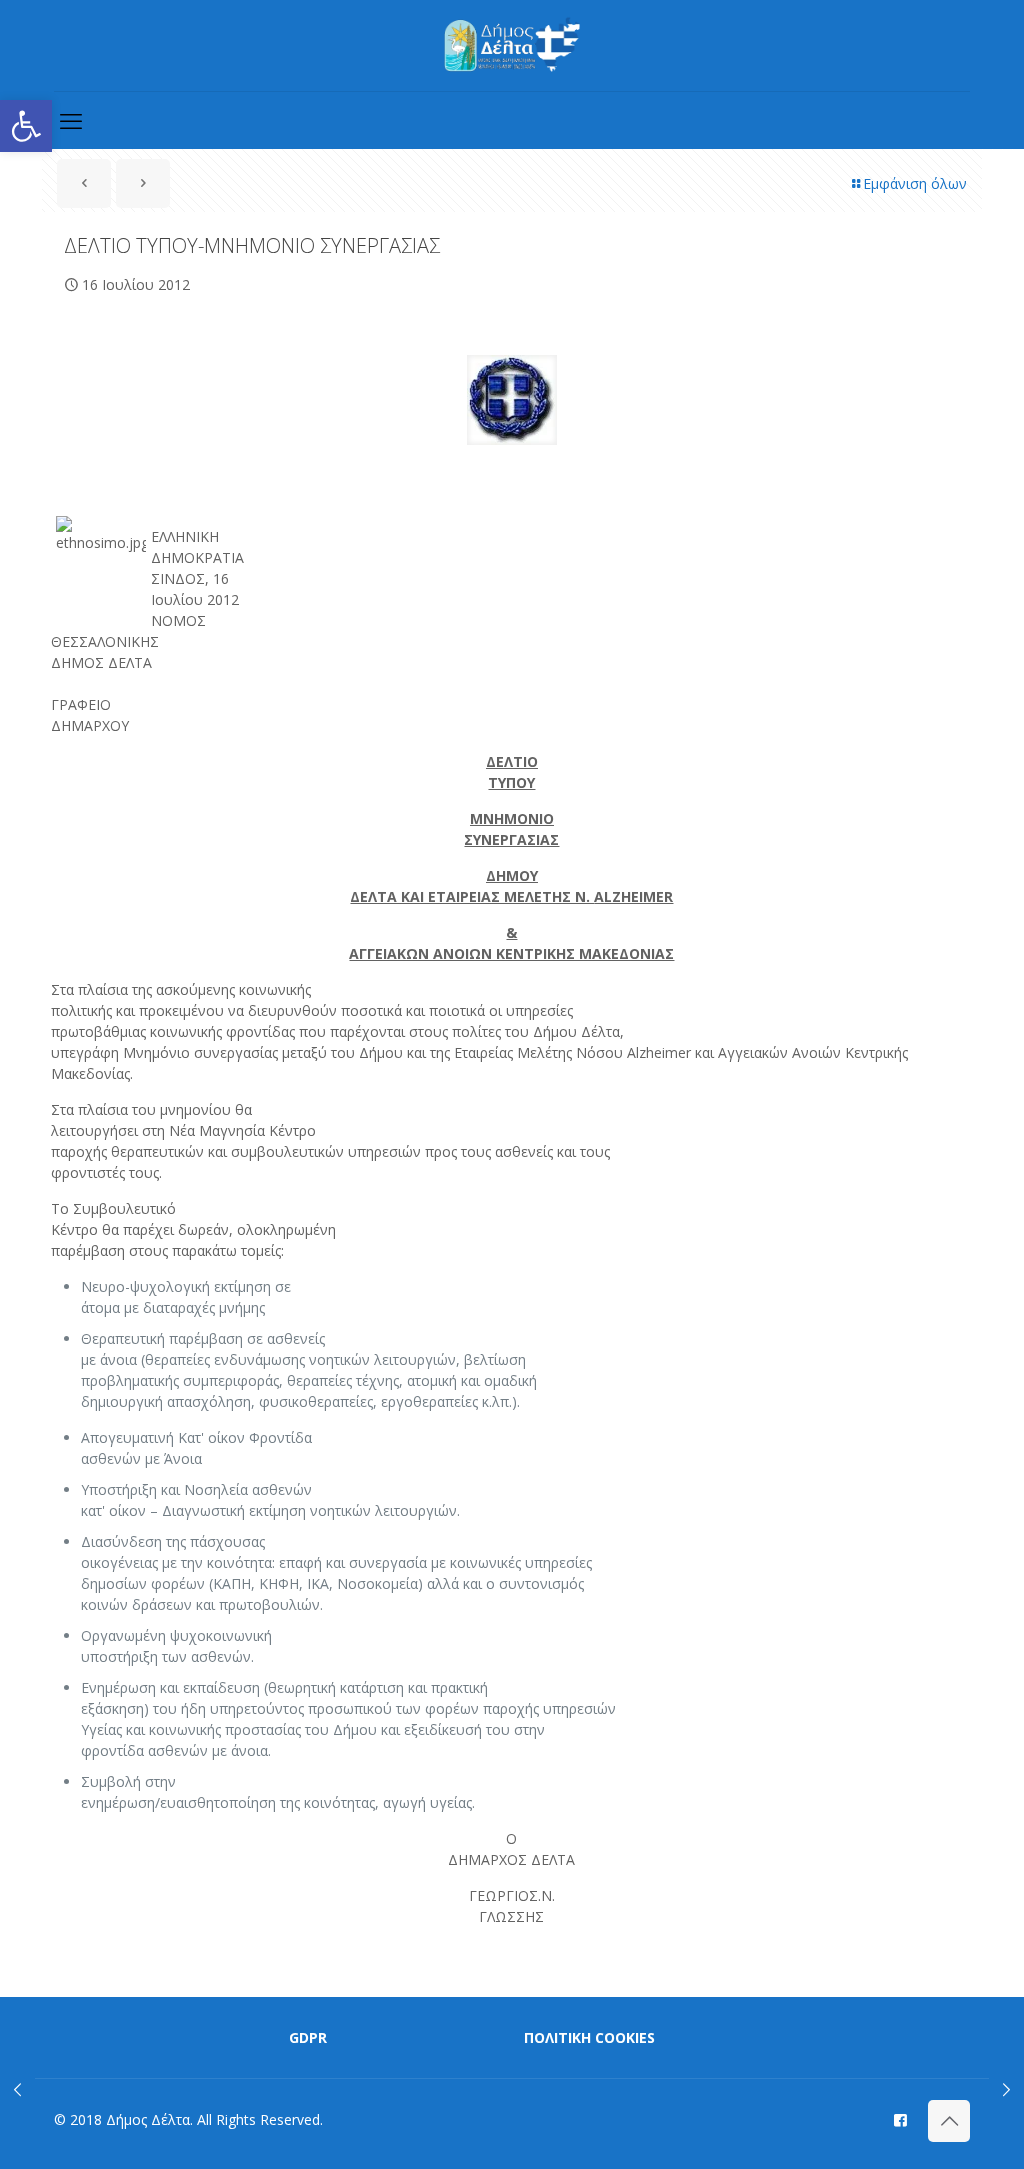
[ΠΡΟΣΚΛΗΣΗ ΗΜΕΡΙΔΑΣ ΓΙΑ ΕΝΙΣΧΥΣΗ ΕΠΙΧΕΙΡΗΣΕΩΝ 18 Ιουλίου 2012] (1006, 2089)
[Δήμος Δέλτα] (512, 45)
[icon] (900, 2119)
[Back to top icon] (949, 2121)
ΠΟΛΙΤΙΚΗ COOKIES (589, 2037)
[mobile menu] (71, 120)
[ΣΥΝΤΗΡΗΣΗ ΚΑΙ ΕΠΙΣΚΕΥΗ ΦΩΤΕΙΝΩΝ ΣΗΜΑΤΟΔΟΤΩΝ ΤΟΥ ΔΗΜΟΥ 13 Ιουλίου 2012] (17, 2089)
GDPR (308, 2037)
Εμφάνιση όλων (915, 183)
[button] (26, 126)
